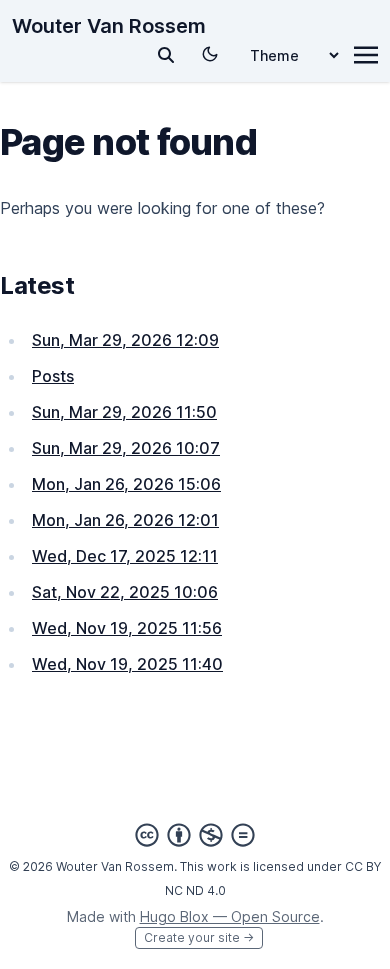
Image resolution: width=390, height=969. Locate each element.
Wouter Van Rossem (109, 26)
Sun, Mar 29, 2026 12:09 (125, 340)
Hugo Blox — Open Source (230, 916)
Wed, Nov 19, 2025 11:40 (127, 664)
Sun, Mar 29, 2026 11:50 (124, 412)
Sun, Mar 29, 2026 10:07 (126, 448)
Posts (53, 376)
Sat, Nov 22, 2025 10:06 (125, 592)
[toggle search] (166, 55)
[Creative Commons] (195, 835)
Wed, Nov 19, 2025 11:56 (127, 628)
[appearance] (210, 54)
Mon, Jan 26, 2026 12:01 (125, 520)
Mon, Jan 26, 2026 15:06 (126, 484)
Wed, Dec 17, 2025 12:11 (125, 556)
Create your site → (199, 937)
